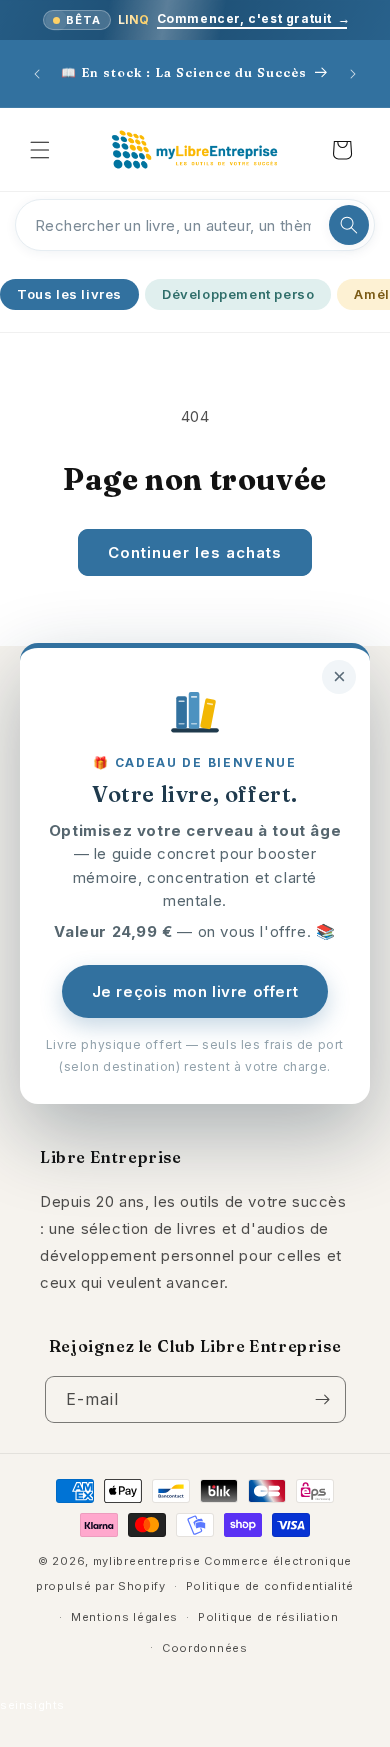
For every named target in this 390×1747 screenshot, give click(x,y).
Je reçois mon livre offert (195, 991)
